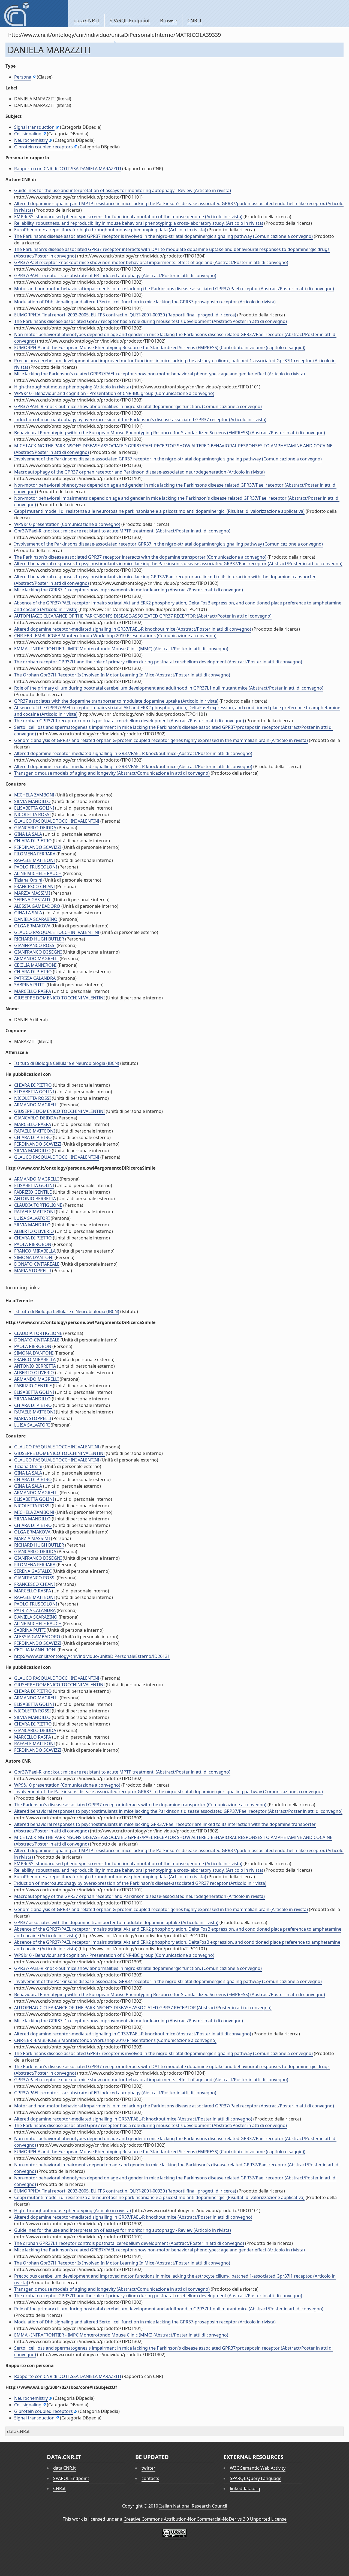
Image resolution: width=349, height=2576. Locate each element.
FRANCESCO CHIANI (34, 886)
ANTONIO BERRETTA (35, 1199)
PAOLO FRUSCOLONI (36, 867)
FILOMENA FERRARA (35, 854)
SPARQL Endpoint (130, 20)
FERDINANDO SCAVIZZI (38, 847)
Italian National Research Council (193, 2506)
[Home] (34, 14)
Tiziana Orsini (28, 880)
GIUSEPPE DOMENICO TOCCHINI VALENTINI (59, 998)
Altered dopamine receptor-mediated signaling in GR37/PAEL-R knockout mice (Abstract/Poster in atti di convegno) (133, 629)
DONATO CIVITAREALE (37, 1264)
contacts (150, 2478)
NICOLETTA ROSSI (32, 814)
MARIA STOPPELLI (33, 1271)
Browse (169, 20)
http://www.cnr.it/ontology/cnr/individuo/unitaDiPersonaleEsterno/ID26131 (92, 1656)
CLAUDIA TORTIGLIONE (38, 1205)
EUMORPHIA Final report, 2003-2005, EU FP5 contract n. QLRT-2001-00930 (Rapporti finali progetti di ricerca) (125, 315)
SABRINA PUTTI (30, 985)
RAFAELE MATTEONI (34, 860)
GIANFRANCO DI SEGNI (38, 952)
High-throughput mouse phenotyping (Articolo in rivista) (73, 387)
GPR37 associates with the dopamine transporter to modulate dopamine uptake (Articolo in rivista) (116, 701)
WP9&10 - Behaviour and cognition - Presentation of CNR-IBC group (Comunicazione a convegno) (114, 393)
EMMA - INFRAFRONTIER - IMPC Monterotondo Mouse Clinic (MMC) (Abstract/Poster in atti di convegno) (121, 649)
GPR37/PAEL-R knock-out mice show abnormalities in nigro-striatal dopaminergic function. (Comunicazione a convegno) (138, 406)
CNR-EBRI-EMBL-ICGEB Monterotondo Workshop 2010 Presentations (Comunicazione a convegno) (115, 636)
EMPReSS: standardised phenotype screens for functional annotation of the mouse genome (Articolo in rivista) (128, 217)
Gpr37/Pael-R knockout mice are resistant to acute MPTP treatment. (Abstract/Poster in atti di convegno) (122, 531)
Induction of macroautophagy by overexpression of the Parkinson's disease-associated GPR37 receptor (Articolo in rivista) (140, 420)
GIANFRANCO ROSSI (35, 945)
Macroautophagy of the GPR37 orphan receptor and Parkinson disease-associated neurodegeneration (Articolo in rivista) (139, 472)
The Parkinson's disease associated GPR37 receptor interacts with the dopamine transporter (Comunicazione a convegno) (140, 557)
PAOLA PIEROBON (33, 1244)
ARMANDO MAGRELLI (36, 958)
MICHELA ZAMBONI (34, 795)
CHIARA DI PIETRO (33, 841)
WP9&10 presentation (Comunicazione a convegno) (67, 524)
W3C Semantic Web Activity (258, 2468)
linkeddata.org (245, 2488)
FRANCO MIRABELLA (35, 1251)
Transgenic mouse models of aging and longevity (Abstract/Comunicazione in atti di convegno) (112, 773)
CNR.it (195, 20)
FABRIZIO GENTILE (33, 1192)
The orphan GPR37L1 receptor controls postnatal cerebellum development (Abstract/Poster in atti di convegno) (129, 721)
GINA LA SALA (28, 834)
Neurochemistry (31, 140)
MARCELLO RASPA (33, 991)
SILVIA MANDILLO (32, 801)
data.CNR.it (87, 20)
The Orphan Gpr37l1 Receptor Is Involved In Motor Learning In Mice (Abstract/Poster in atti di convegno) (122, 675)
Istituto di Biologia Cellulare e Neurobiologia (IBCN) (67, 1063)
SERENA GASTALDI (33, 900)
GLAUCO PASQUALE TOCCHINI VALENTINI (57, 821)
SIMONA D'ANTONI (34, 1257)
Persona (23, 77)
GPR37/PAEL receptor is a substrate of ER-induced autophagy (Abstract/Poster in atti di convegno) (115, 275)
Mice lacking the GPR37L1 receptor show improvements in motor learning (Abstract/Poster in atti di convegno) (129, 590)
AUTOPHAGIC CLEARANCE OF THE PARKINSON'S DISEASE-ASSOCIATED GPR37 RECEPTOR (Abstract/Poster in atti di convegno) (143, 616)
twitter (148, 2468)
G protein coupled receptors (43, 147)
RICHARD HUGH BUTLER (39, 939)
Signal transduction (34, 127)
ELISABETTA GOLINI (34, 808)
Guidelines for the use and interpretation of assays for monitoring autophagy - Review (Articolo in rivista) (123, 190)
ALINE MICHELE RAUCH (38, 873)
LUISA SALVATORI (32, 1218)
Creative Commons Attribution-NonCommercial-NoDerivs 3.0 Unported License (205, 2519)
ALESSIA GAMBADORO (37, 906)
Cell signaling (28, 134)
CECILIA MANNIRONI (35, 965)
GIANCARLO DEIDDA (35, 828)
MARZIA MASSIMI (32, 893)
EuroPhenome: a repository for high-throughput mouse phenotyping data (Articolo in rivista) (110, 230)
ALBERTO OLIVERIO (34, 1231)
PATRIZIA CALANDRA (35, 978)
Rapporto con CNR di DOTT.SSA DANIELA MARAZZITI (68, 169)
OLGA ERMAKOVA (32, 926)
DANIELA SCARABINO (36, 919)
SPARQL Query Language (256, 2478)
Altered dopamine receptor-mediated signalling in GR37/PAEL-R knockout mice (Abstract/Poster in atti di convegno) (133, 753)
